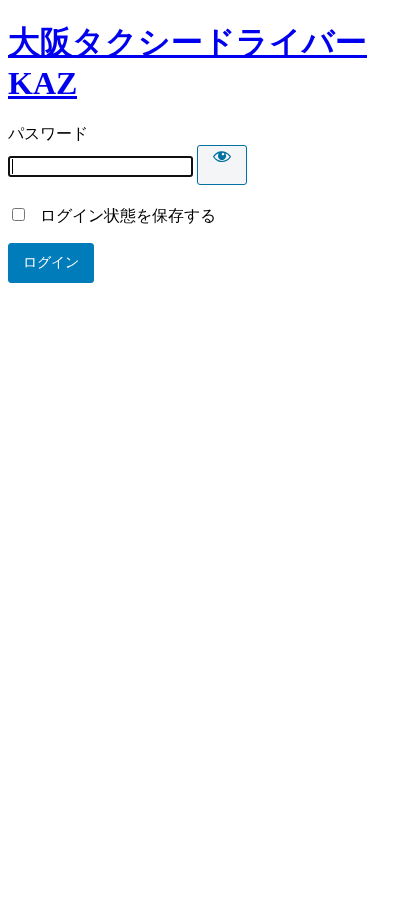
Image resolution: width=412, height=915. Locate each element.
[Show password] (222, 165)
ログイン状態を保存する (122, 215)
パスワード (48, 133)
